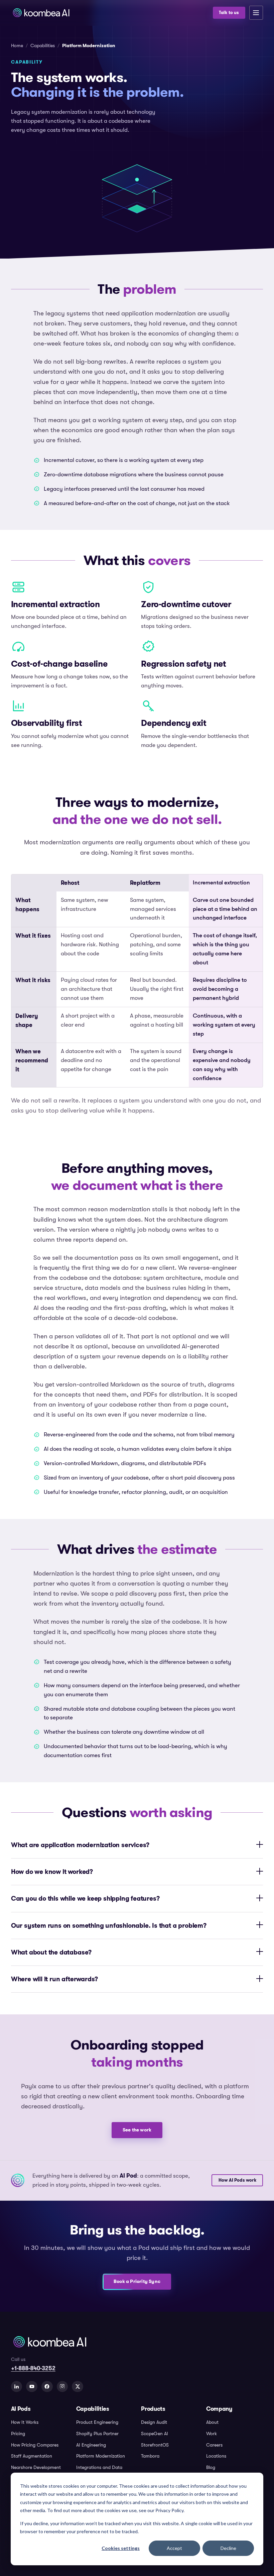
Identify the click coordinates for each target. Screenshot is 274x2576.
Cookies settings (121, 2548)
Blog (211, 2467)
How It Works (25, 2422)
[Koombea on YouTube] (32, 2387)
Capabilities (43, 46)
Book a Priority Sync (137, 2281)
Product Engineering (97, 2422)
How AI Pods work (237, 2180)
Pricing (18, 2434)
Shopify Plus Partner (97, 2434)
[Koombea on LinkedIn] (17, 2387)
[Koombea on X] (78, 2387)
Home (17, 46)
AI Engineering (91, 2445)
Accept (174, 2548)
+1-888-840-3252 (33, 2368)
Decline (228, 2548)
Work (212, 2434)
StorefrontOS (155, 2445)
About (212, 2422)
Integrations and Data (99, 2467)
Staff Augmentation (32, 2456)
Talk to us (229, 13)
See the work (137, 2130)
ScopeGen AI (155, 2434)
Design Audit (154, 2422)
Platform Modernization (101, 2456)
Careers (214, 2445)
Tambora (150, 2456)
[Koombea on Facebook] (47, 2387)
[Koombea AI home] (110, 13)
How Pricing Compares (35, 2445)
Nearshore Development (36, 2467)
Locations (216, 2456)
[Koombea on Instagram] (62, 2387)
